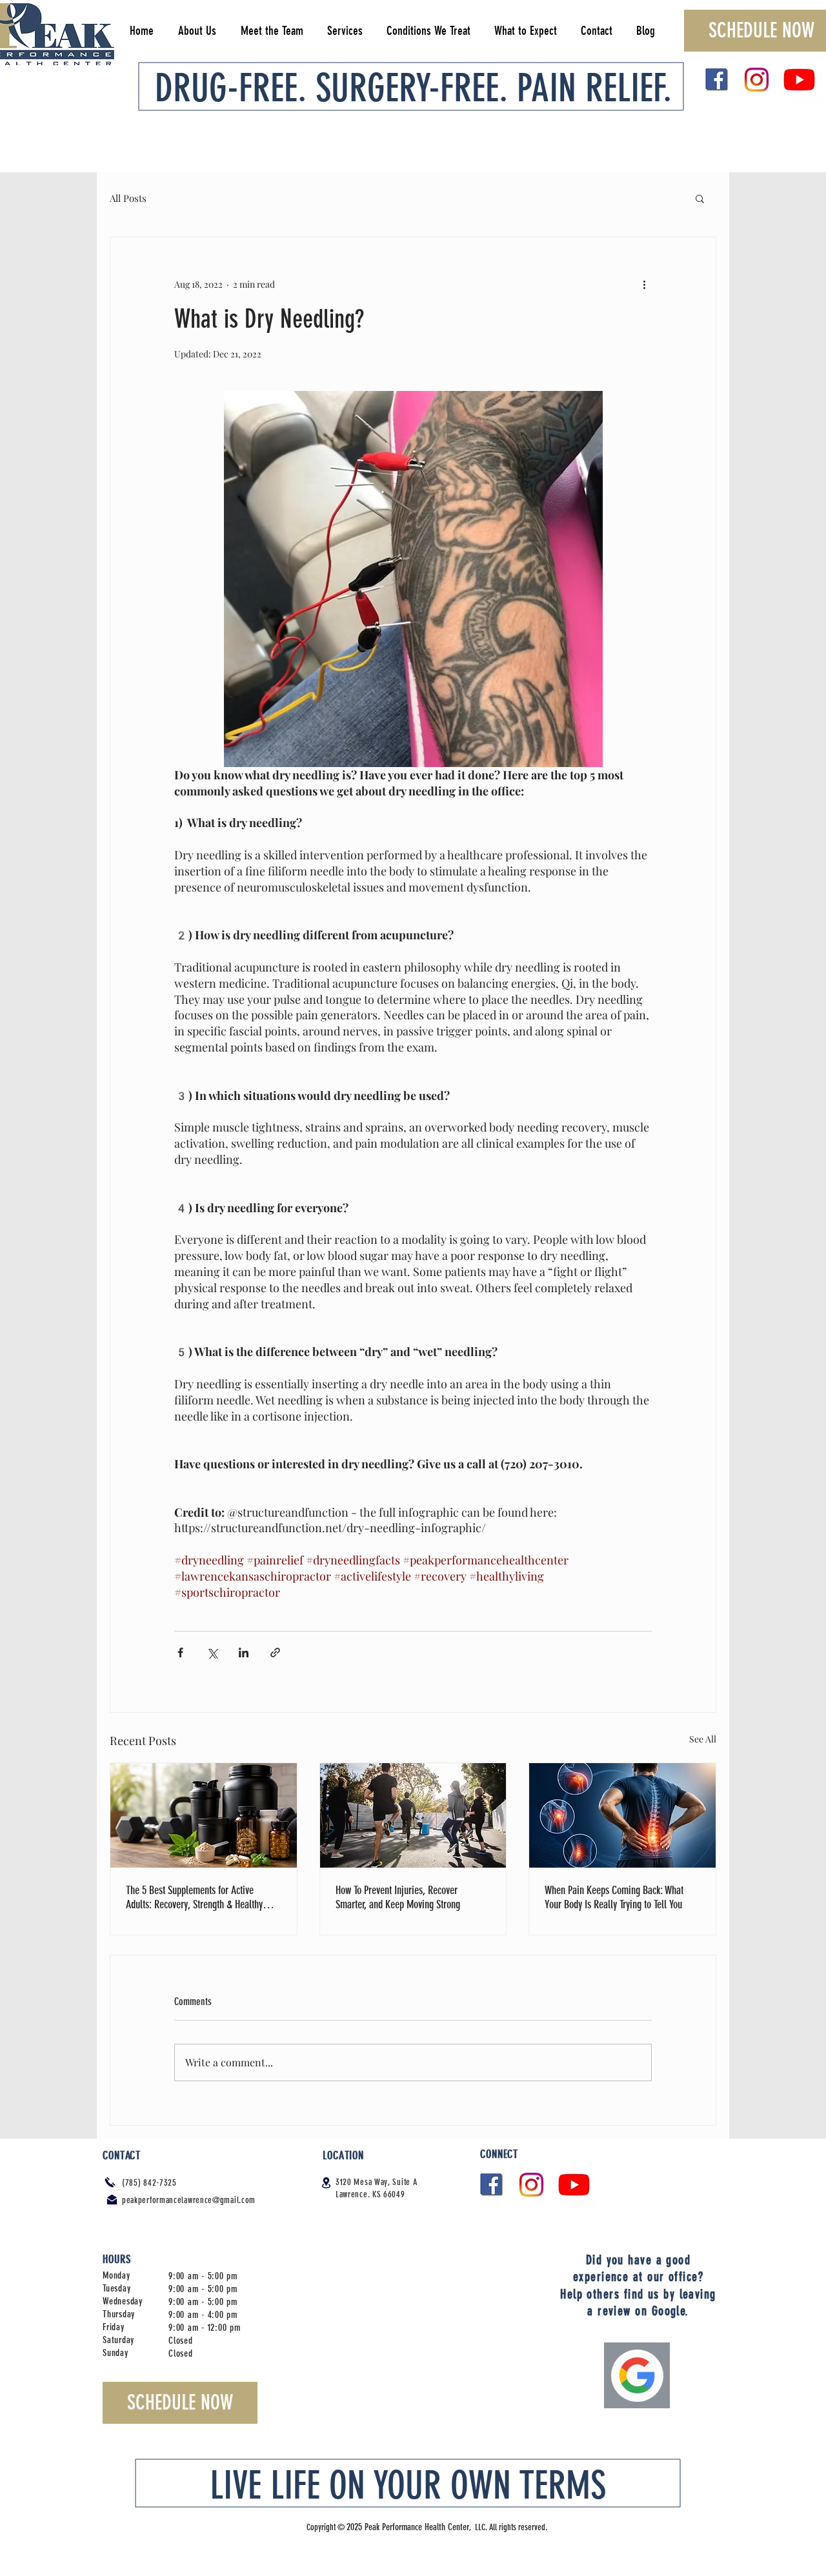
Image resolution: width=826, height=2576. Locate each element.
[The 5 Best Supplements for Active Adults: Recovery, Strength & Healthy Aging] (204, 1815)
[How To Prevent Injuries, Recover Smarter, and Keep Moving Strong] (413, 1815)
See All (703, 1739)
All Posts (128, 198)
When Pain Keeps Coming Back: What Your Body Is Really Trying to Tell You (614, 1897)
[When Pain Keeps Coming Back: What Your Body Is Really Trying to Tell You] (622, 1815)
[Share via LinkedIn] (244, 1652)
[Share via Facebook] (180, 1652)
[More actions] (644, 284)
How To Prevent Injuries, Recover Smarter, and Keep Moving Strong (398, 1897)
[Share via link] (275, 1652)
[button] (700, 198)
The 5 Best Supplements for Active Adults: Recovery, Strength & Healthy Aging (194, 1897)
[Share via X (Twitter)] (212, 1652)
